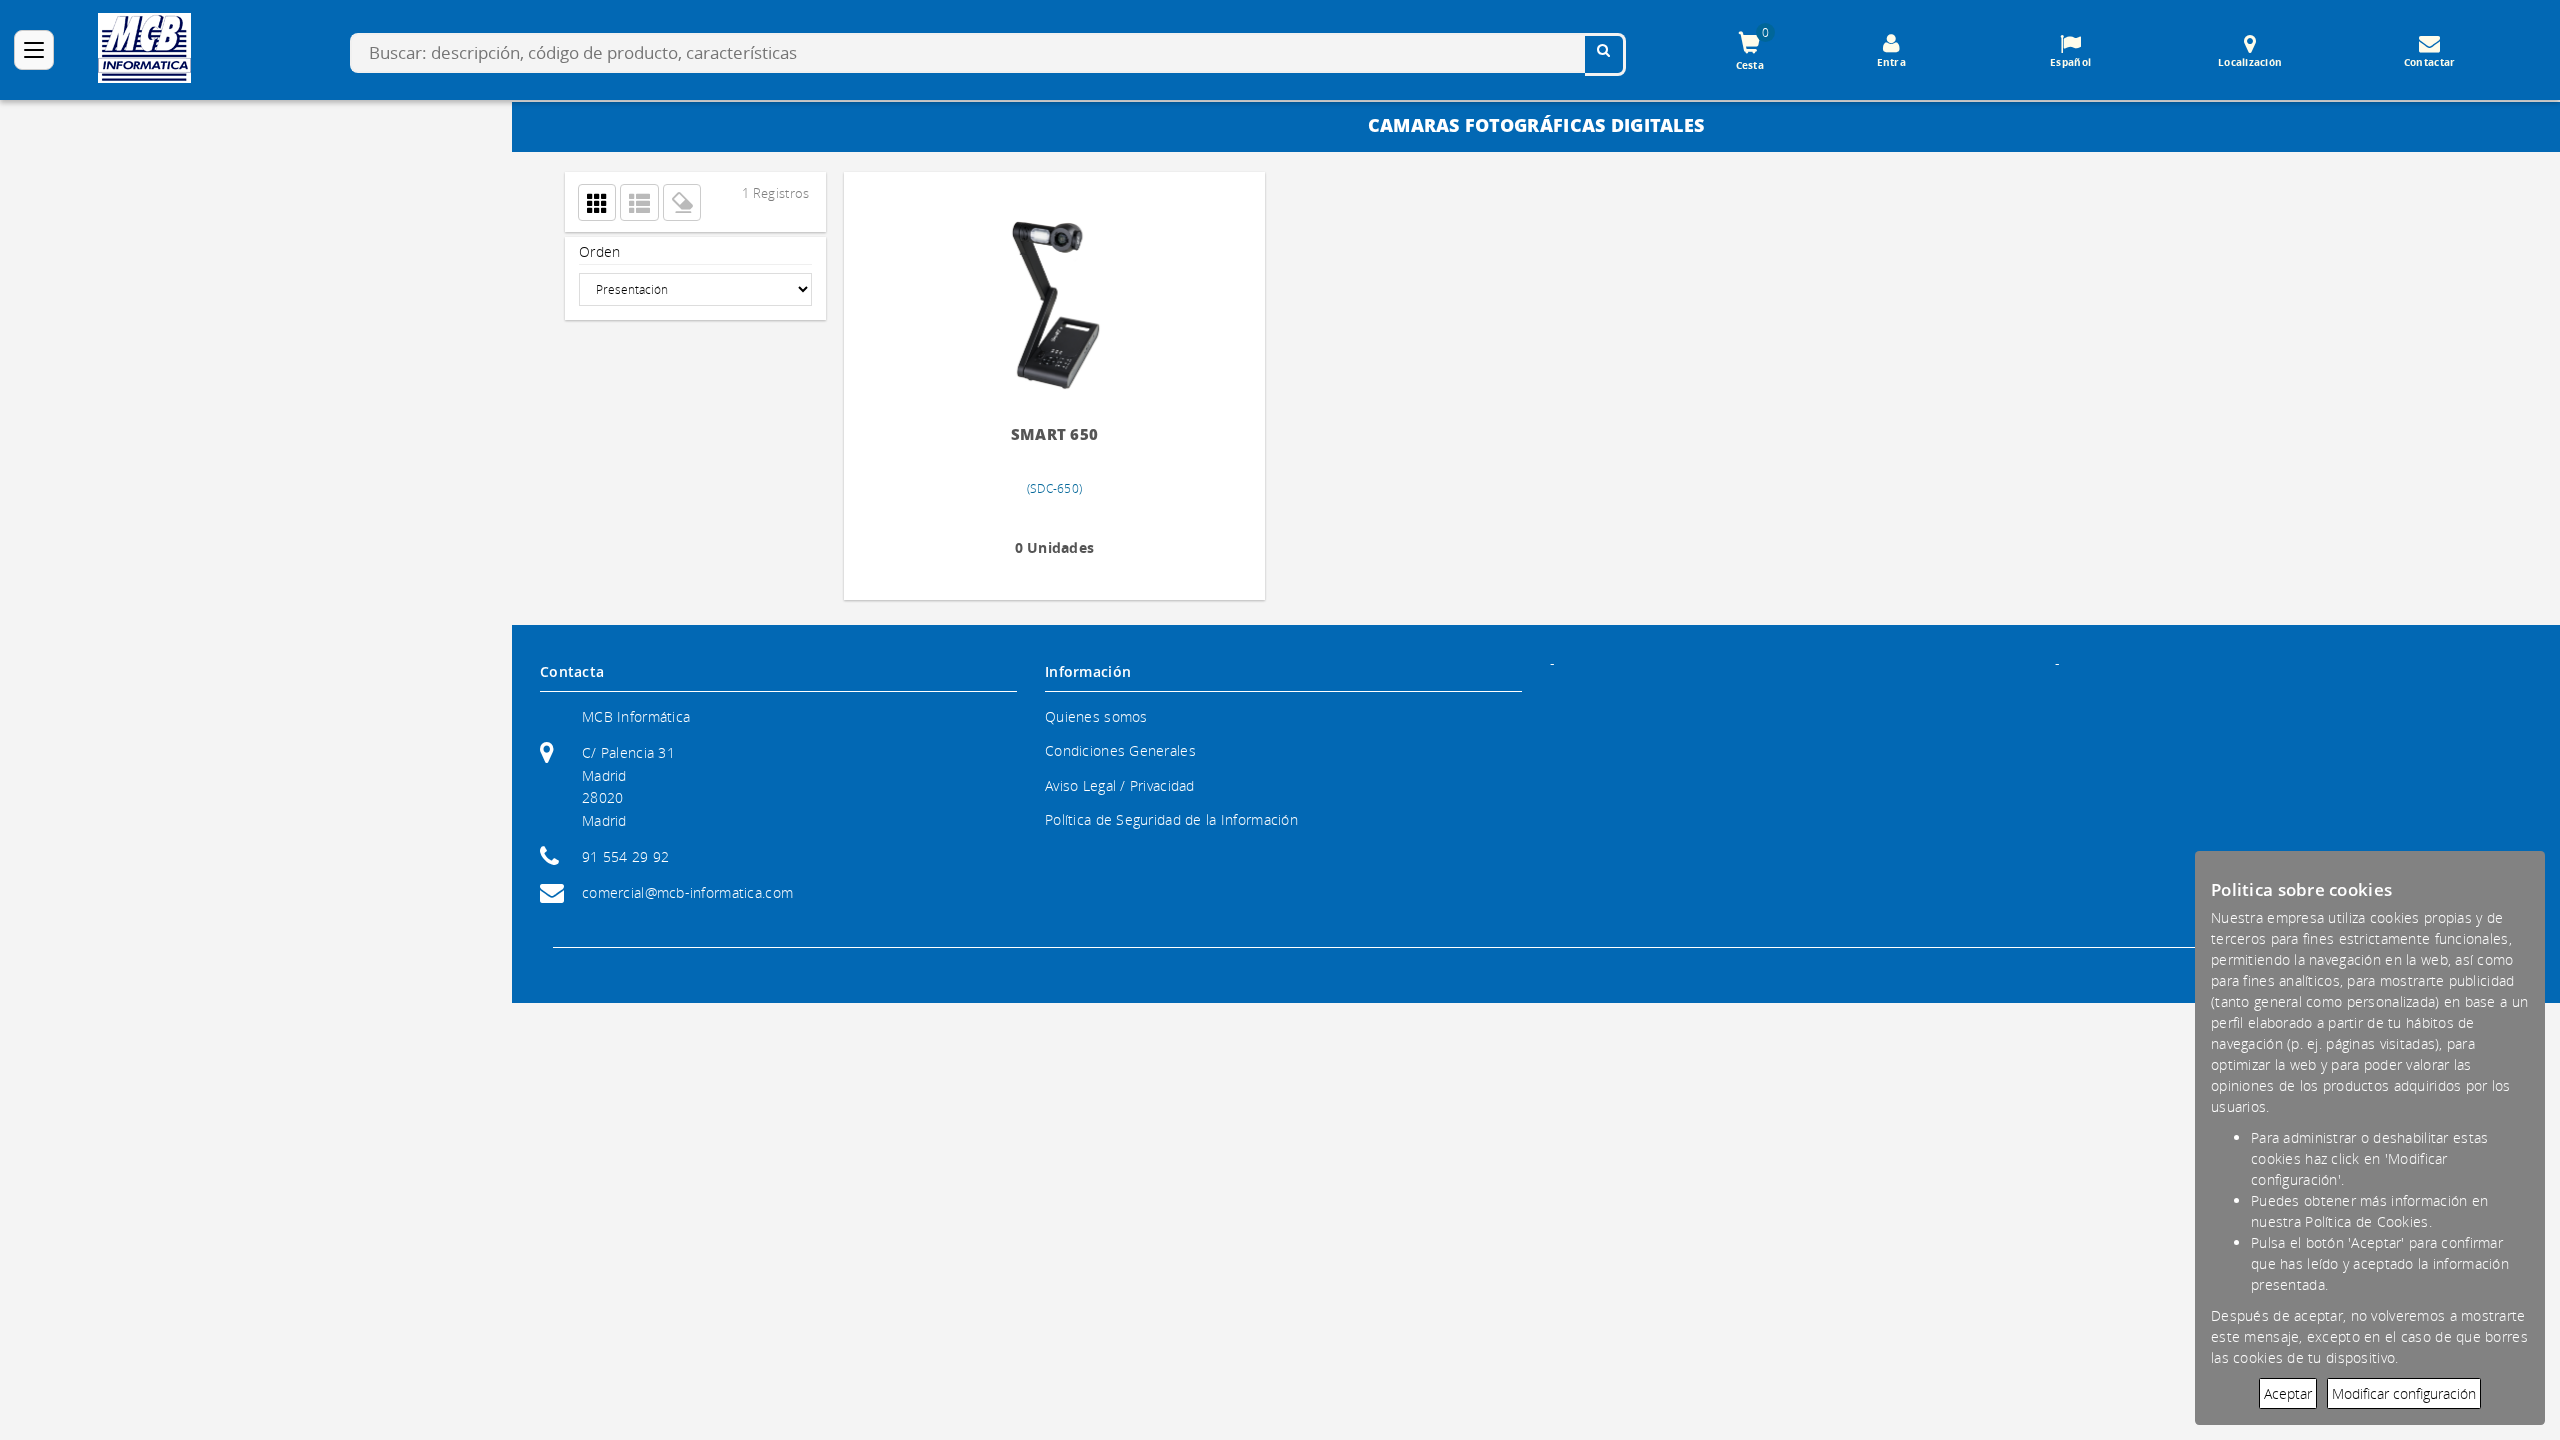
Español (2070, 62)
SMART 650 (1011, 434)
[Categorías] (34, 50)
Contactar (2430, 62)
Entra (1891, 62)
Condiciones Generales (1120, 750)
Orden (599, 251)
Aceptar (2288, 1393)
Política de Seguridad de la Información (1171, 819)
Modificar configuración (2404, 1393)
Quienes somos (1096, 716)
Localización (2250, 62)
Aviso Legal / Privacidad (1120, 785)
